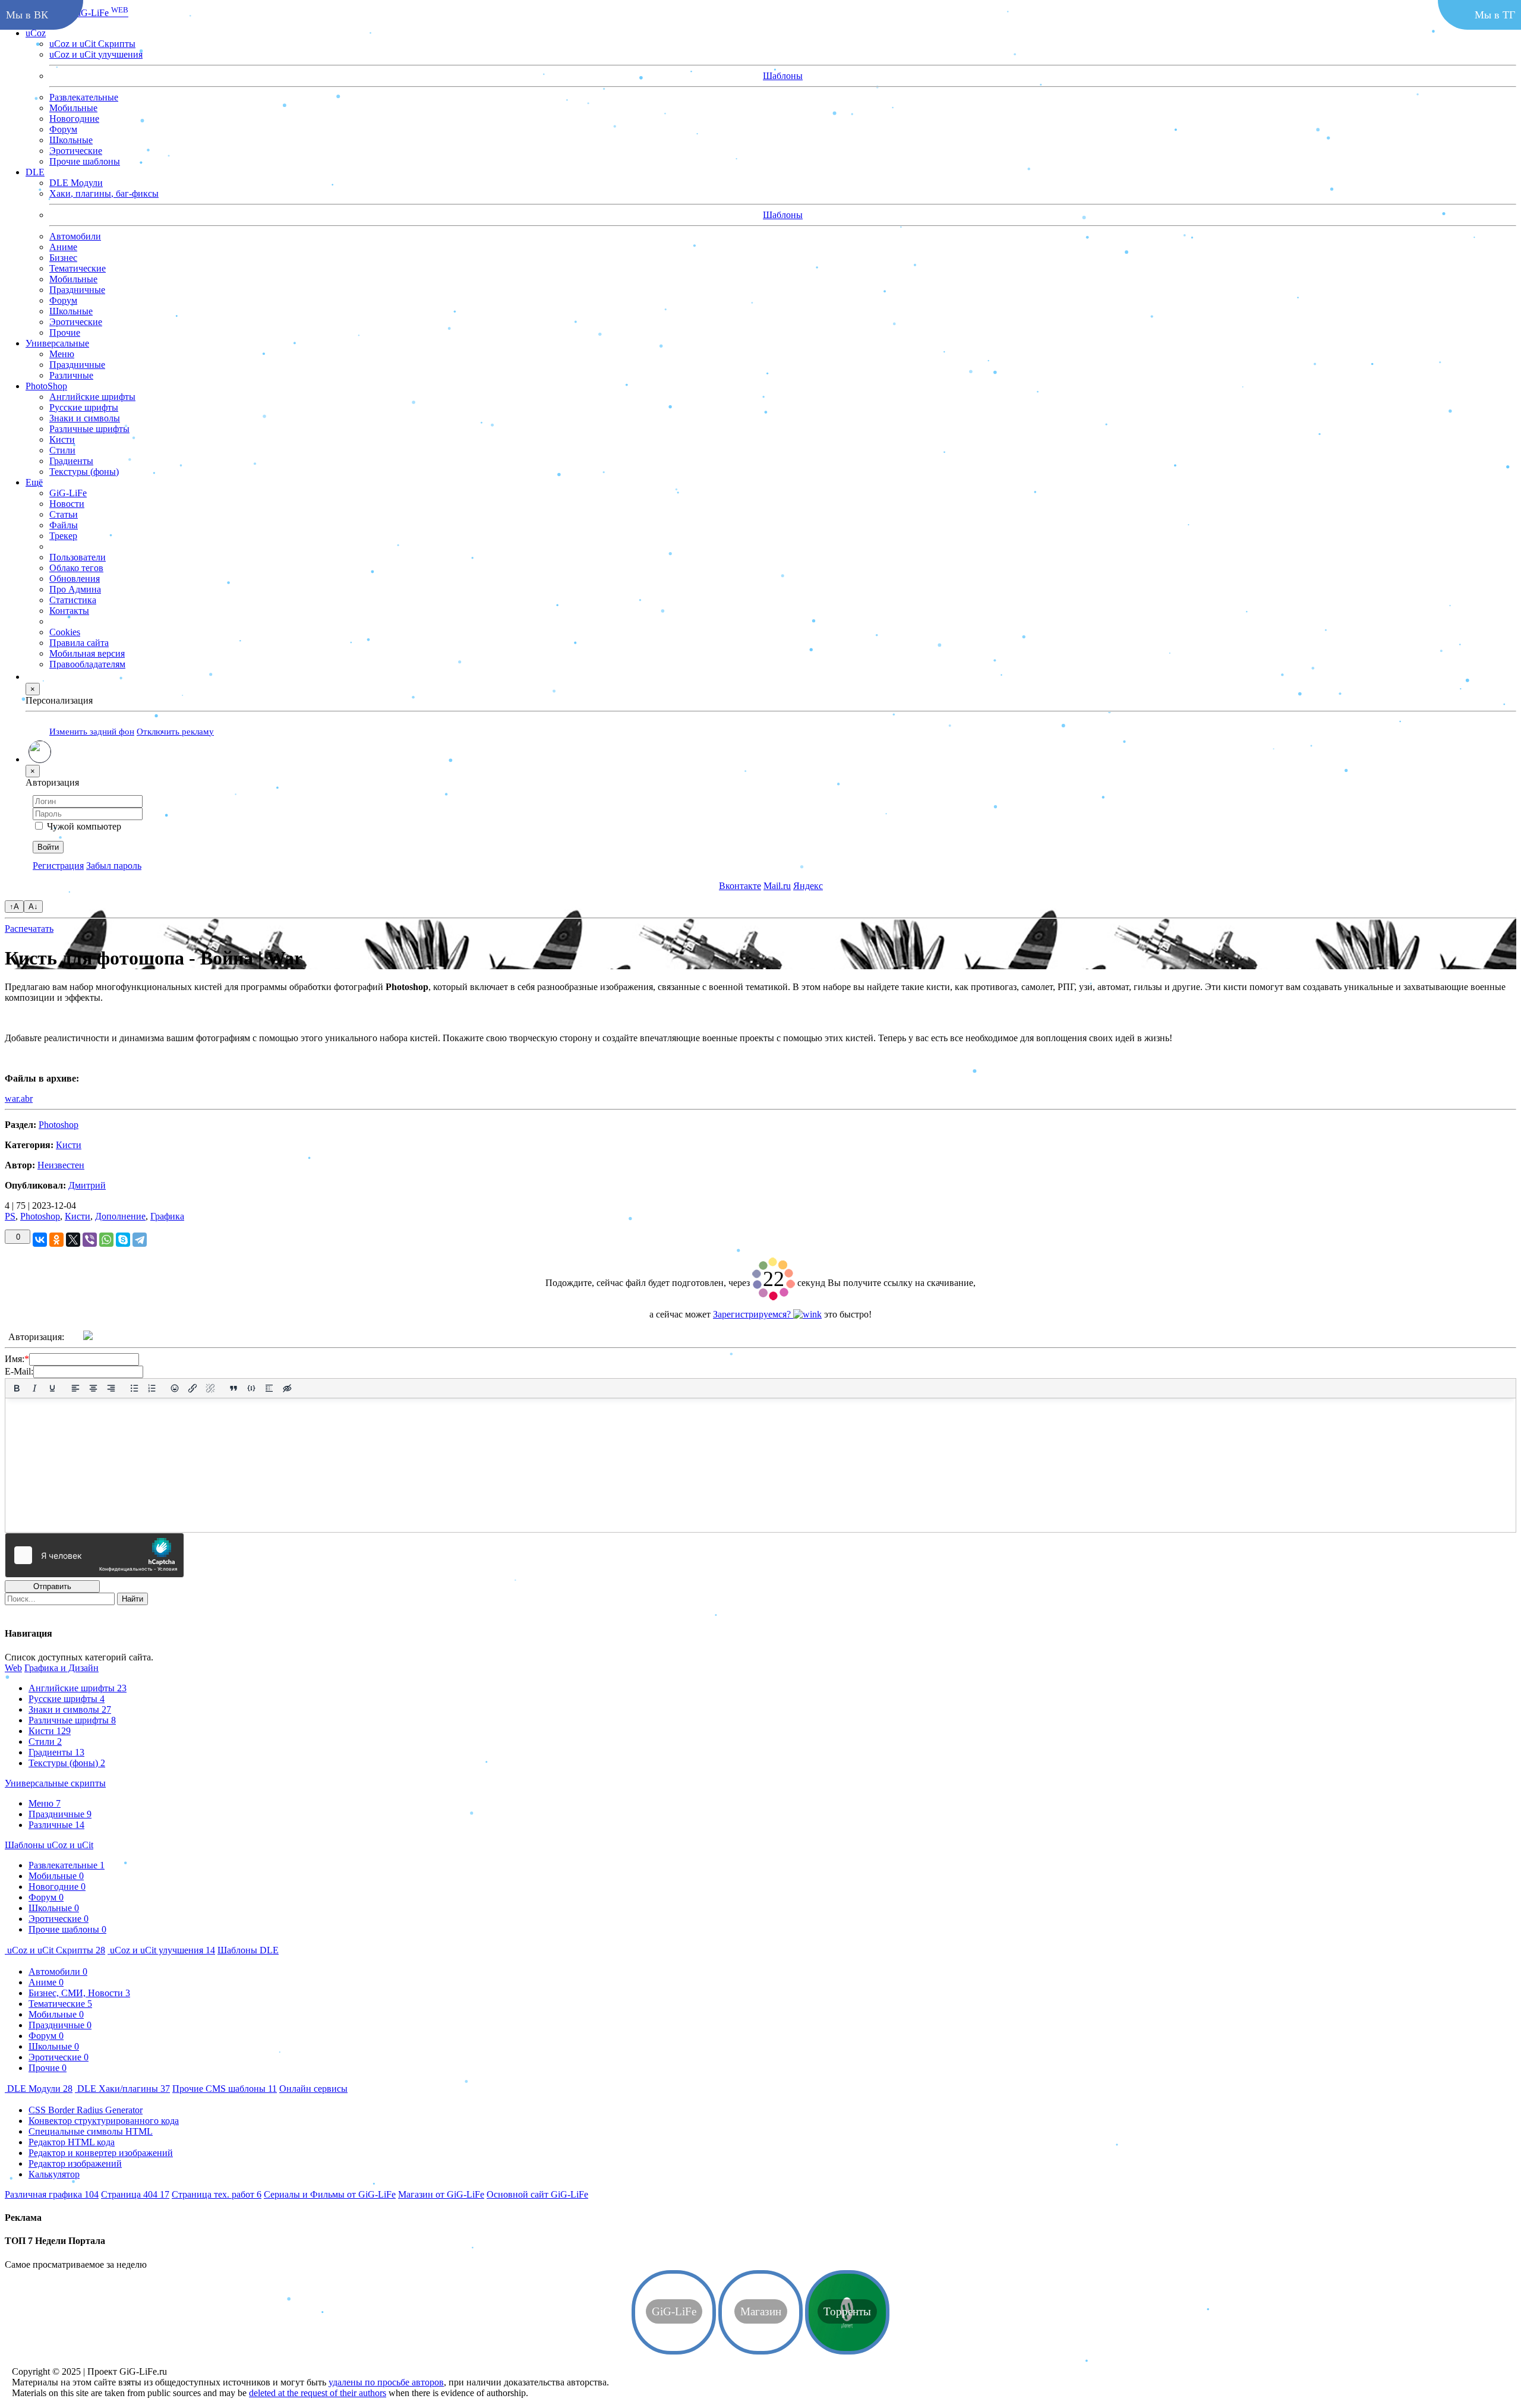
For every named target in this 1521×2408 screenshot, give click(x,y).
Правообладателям (87, 664)
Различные (56, 1825)
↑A (14, 907)
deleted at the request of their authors (318, 2393)
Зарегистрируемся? (753, 1314)
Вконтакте (740, 885)
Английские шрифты (78, 1688)
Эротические (76, 150)
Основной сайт (537, 2194)
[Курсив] (34, 1388)
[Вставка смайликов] (175, 1388)
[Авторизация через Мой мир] (145, 1337)
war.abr (19, 1099)
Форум (63, 129)
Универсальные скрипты (55, 1783)
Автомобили (75, 236)
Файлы (64, 524)
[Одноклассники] (56, 1240)
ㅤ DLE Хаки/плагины (122, 2089)
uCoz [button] (36, 32)
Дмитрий (87, 1185)
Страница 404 (135, 2194)
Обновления (75, 578)
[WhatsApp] (106, 1240)
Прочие (65, 332)
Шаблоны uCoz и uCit (49, 1845)
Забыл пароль (114, 865)
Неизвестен (61, 1165)
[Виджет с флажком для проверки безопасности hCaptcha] (94, 1555)
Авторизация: (36, 1337)
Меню (45, 1803)
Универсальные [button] (57, 343)
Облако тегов (76, 567)
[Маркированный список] (134, 1388)
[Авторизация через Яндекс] (119, 1337)
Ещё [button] (34, 482)
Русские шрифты (67, 1699)
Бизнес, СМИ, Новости (79, 1993)
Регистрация (58, 865)
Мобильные (73, 107)
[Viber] (90, 1240)
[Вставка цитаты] (233, 1388)
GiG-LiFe (100, 12)
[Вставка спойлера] (269, 1388)
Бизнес (63, 257)
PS (10, 1216)
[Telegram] (140, 1240)
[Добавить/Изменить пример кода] (251, 1388)
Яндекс (808, 885)
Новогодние (74, 118)
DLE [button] (35, 171)
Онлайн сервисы (313, 2089)
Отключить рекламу (175, 731)
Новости (67, 503)
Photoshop (59, 1125)
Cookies (65, 631)
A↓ (33, 907)
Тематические (78, 268)
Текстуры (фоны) (67, 1763)
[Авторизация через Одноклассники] (197, 1337)
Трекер (63, 535)
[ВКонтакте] (40, 1240)
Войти (48, 847)
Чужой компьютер (84, 826)
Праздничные (77, 289)
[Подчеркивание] (52, 1388)
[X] (73, 1240)
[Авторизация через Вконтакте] (171, 1337)
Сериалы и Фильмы (330, 2194)
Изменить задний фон (92, 731)
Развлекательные (84, 97)
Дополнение (120, 1216)
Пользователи (78, 557)
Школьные (71, 139)
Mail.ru (777, 885)
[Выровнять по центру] (93, 1388)
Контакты (69, 610)
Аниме (63, 246)
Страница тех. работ (217, 2194)
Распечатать (29, 929)
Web (13, 1668)
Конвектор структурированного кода (104, 2121)
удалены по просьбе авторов (386, 2382)
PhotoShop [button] (46, 385)
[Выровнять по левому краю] (75, 1388)
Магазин (441, 2194)
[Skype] (123, 1240)
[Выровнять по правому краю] (111, 1388)
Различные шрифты (72, 1720)
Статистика (73, 599)
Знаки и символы (70, 1709)
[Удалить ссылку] (210, 1388)
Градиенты (56, 1752)
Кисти (69, 1145)
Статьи (64, 514)
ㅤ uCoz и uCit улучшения (161, 1950)
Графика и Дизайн (61, 1668)
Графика (167, 1216)
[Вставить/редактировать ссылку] (193, 1388)
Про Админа (75, 589)
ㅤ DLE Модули (39, 2089)
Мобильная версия (87, 653)
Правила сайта (79, 642)
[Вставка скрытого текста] (287, 1388)
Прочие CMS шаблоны (225, 2089)
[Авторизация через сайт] (88, 1337)
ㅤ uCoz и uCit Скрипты (55, 1950)
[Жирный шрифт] (17, 1388)
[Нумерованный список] (152, 1388)
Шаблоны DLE (248, 1950)
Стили (45, 1742)
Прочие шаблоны (85, 161)
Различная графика (52, 2194)
